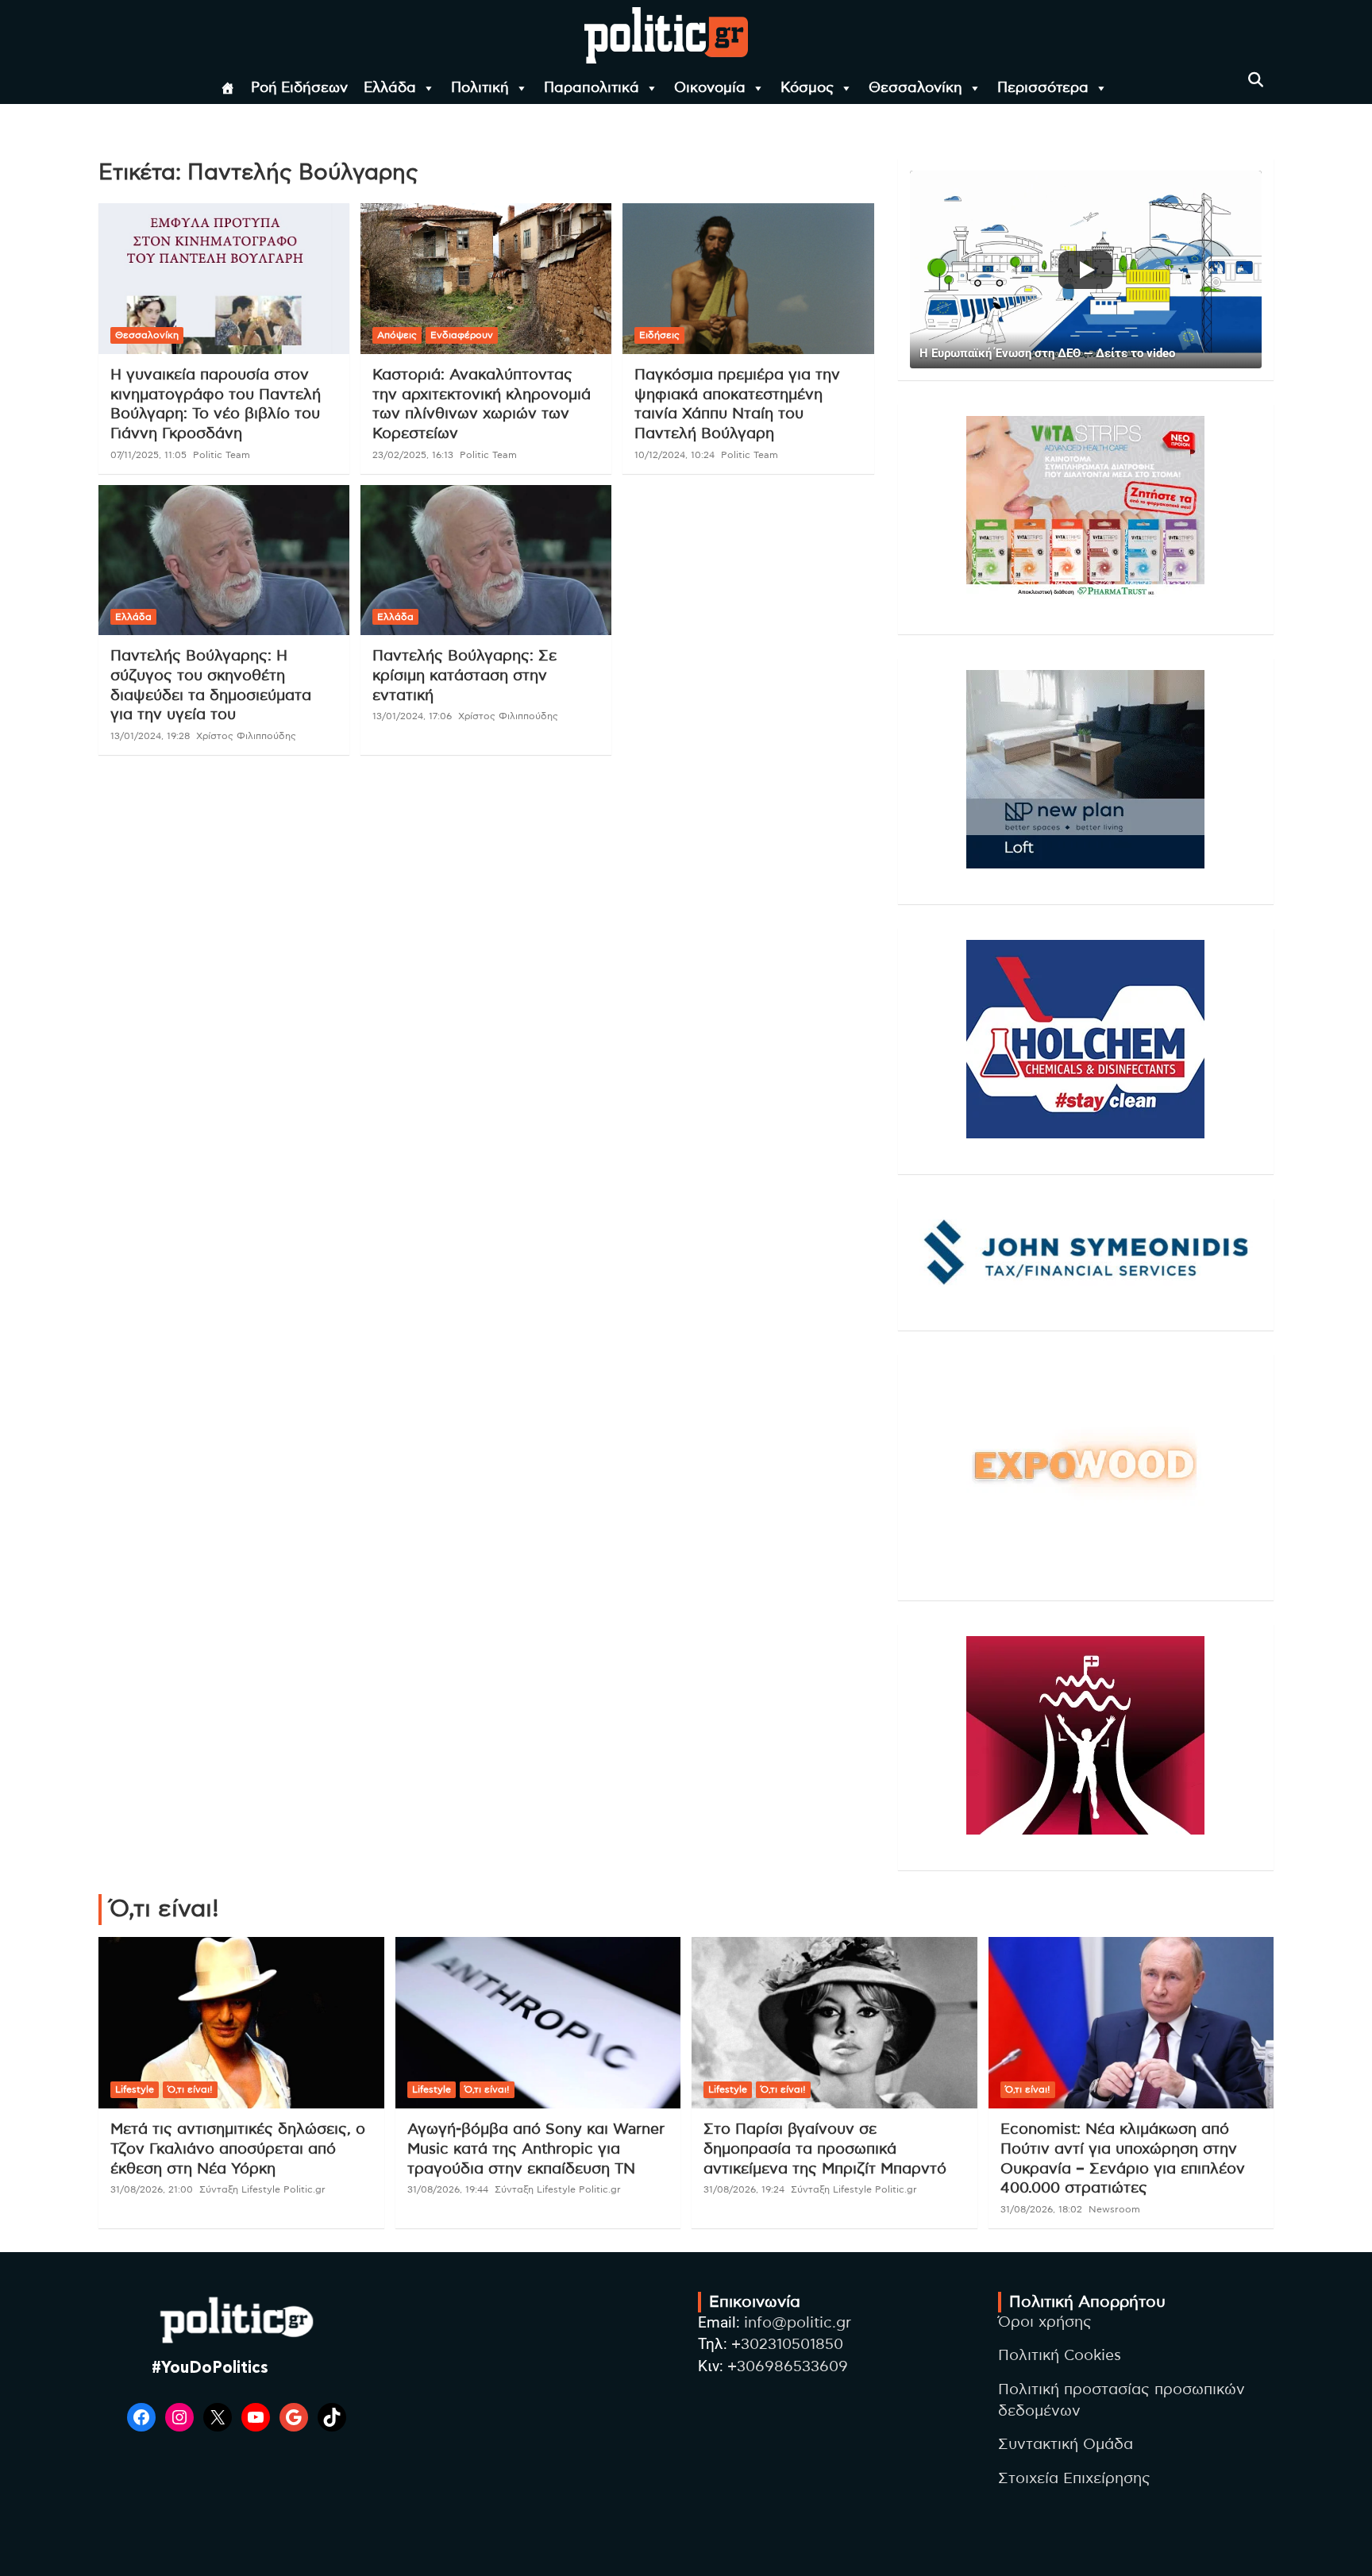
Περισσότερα (1043, 88)
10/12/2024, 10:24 (674, 455)
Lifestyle (135, 2089)
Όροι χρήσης (1045, 2322)
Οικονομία (710, 88)
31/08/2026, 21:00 (152, 2189)
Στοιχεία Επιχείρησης (1074, 2479)
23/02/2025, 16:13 (413, 455)
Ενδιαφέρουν (462, 335)
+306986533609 (788, 2367)
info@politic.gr (798, 2323)
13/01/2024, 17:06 (412, 716)
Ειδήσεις (659, 335)
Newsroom (1114, 2209)
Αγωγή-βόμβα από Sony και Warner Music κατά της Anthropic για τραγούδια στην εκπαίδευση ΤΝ (536, 2149)
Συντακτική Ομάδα (1066, 2445)
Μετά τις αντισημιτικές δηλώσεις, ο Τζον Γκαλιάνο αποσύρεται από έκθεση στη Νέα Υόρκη (238, 2149)
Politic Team (222, 455)
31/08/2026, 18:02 (1041, 2209)
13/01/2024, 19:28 (150, 736)
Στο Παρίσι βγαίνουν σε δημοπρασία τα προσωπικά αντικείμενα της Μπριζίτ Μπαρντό (825, 2149)
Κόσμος (807, 88)
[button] (1086, 270)
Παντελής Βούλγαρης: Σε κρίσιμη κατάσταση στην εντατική (464, 676)
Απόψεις (397, 335)
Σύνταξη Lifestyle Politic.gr (262, 2189)
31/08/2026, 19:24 (744, 2189)
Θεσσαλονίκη (915, 88)
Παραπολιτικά (592, 88)
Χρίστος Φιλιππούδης (246, 736)
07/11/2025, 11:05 (148, 455)
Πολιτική (480, 88)
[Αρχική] (228, 88)
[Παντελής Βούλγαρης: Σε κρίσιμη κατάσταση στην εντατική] (486, 560)
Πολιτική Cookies (1060, 2356)
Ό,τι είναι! (190, 2089)
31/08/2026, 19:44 (448, 2189)
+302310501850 (787, 2345)
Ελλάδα (390, 88)
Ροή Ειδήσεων (299, 88)
